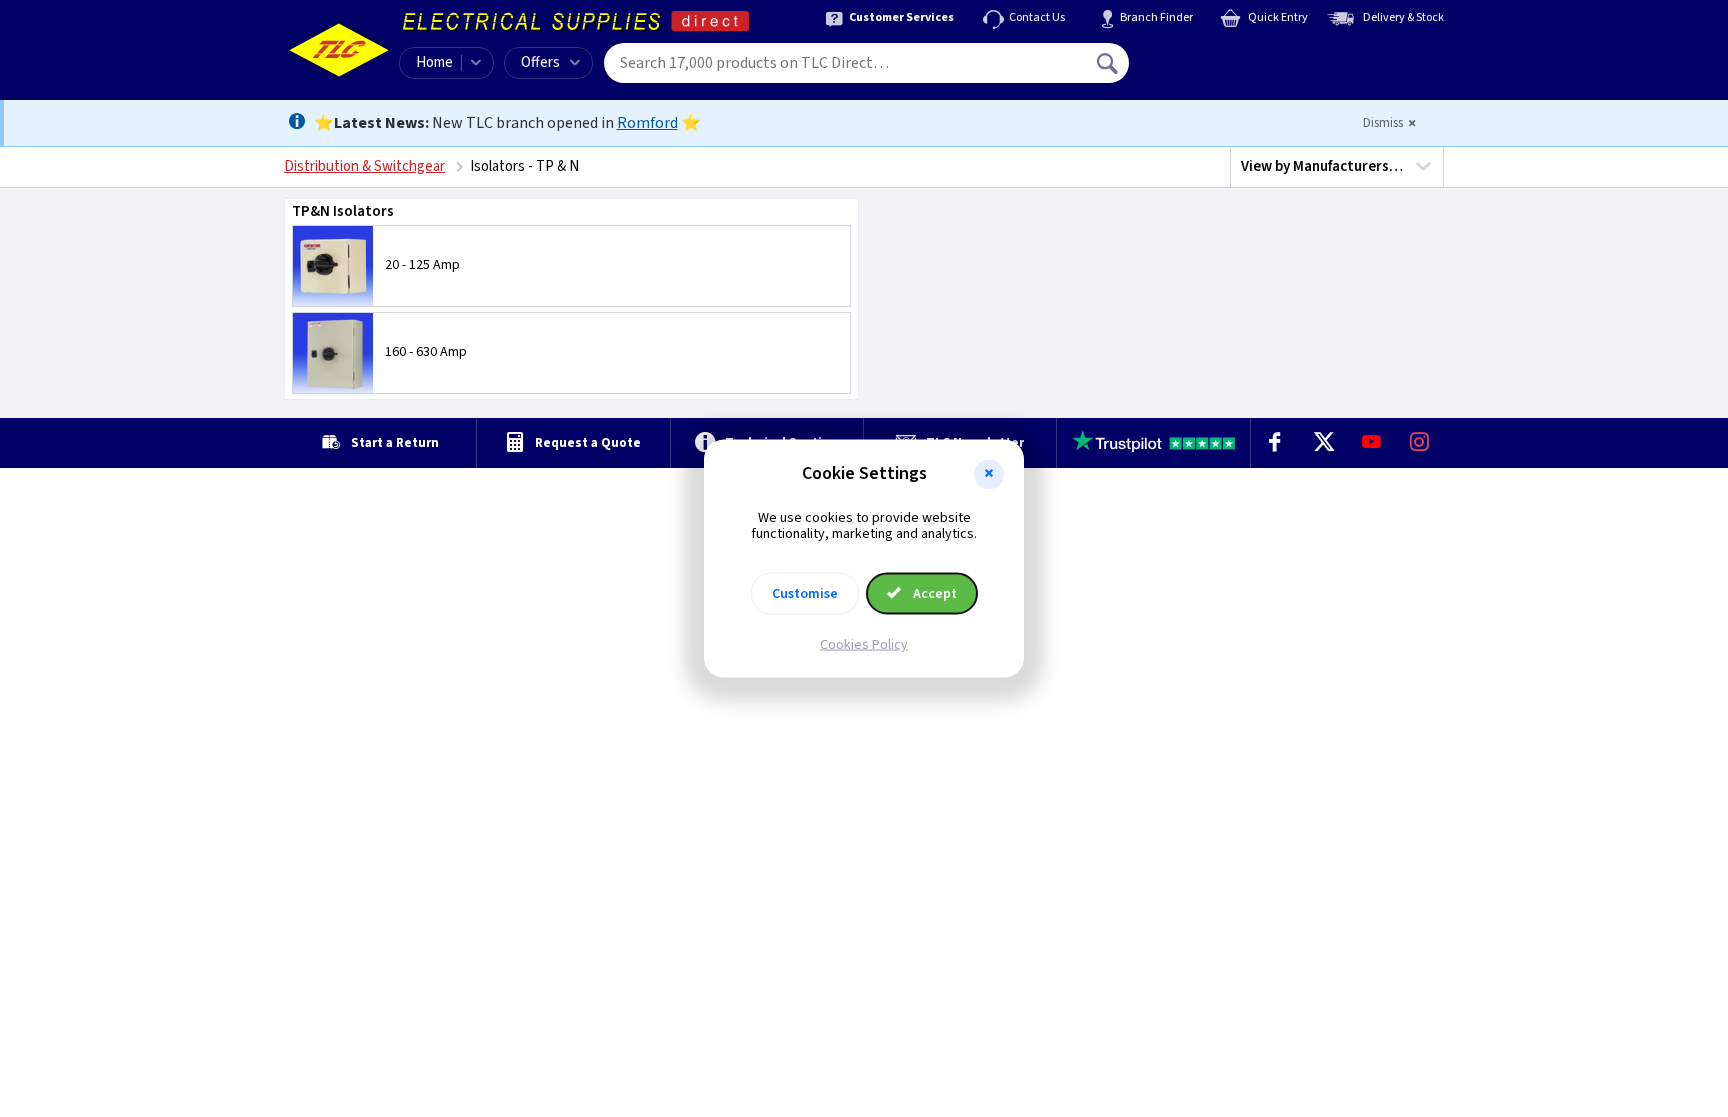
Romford (647, 123)
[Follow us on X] (1323, 443)
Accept (933, 594)
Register (1220, 70)
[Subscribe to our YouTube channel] (1371, 443)
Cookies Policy (864, 645)
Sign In (1235, 56)
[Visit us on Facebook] (1275, 443)
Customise (805, 594)
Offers (540, 62)
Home (434, 62)
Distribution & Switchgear (364, 166)
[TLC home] (339, 50)
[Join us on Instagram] (1420, 443)
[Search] (1109, 63)
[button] (989, 474)
